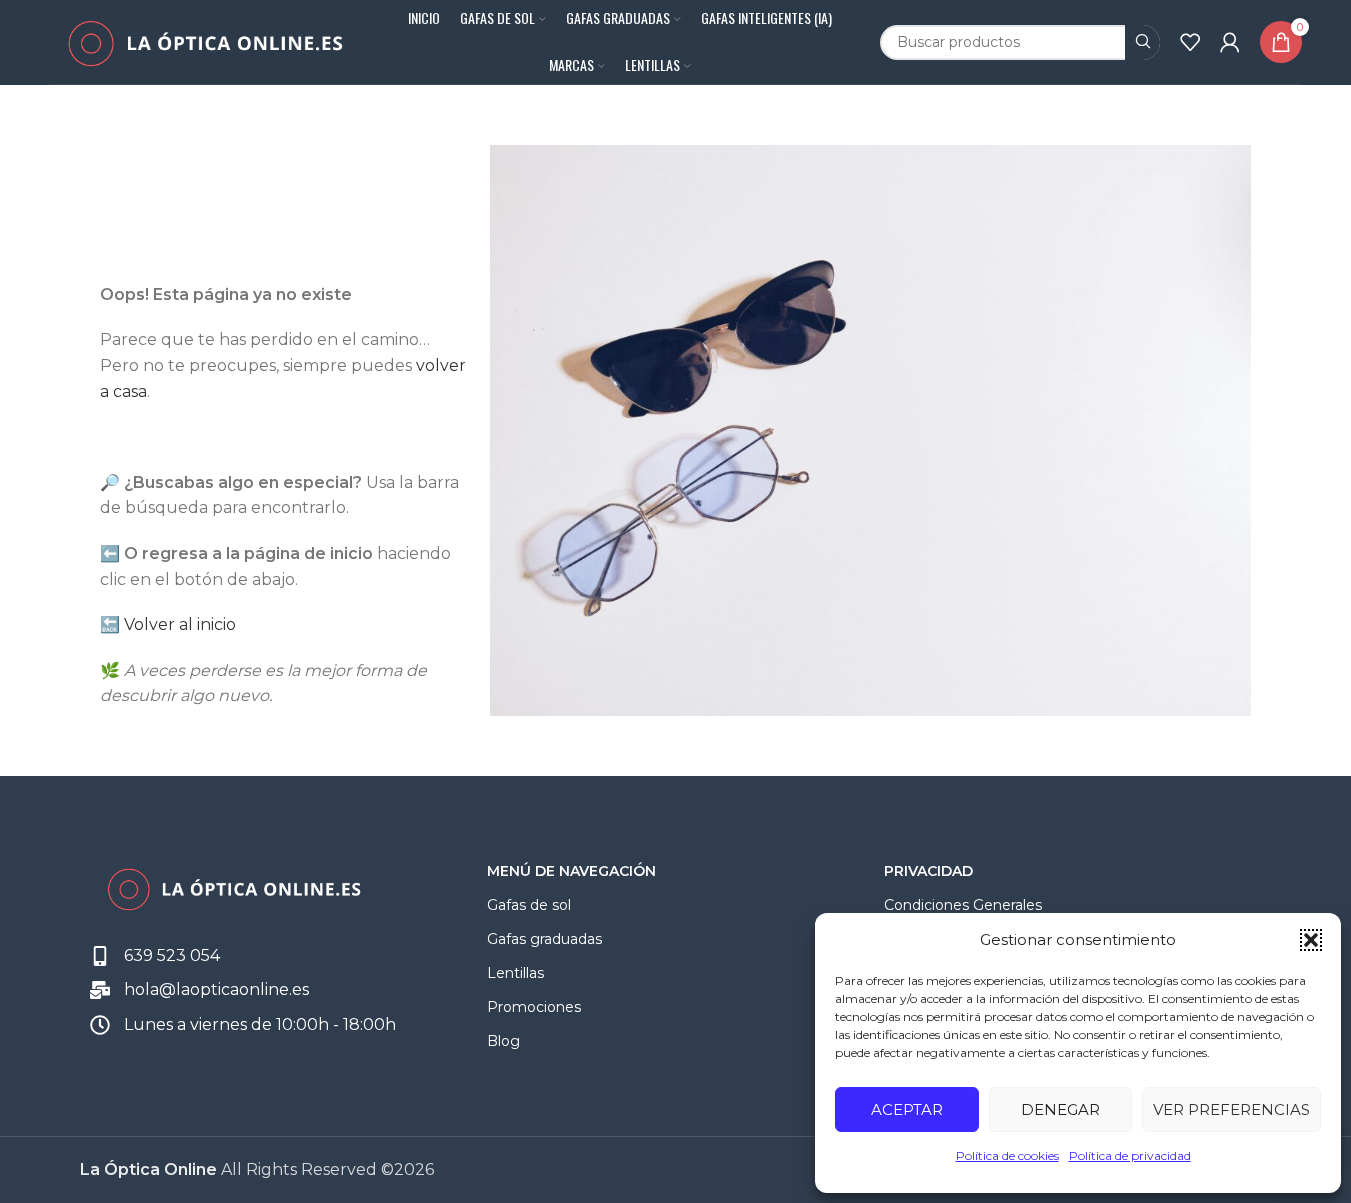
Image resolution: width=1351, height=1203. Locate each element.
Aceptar (907, 1109)
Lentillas (515, 973)
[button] (1311, 940)
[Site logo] (204, 40)
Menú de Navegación (571, 871)
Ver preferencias (1231, 1109)
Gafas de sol (529, 905)
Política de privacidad (1130, 1155)
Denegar (1060, 1109)
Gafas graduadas (544, 939)
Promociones (534, 1007)
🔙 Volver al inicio (168, 624)
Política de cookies (1007, 1155)
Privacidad (928, 871)
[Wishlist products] (1190, 42)
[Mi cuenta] (1230, 42)
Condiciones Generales (963, 905)
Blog (503, 1041)
